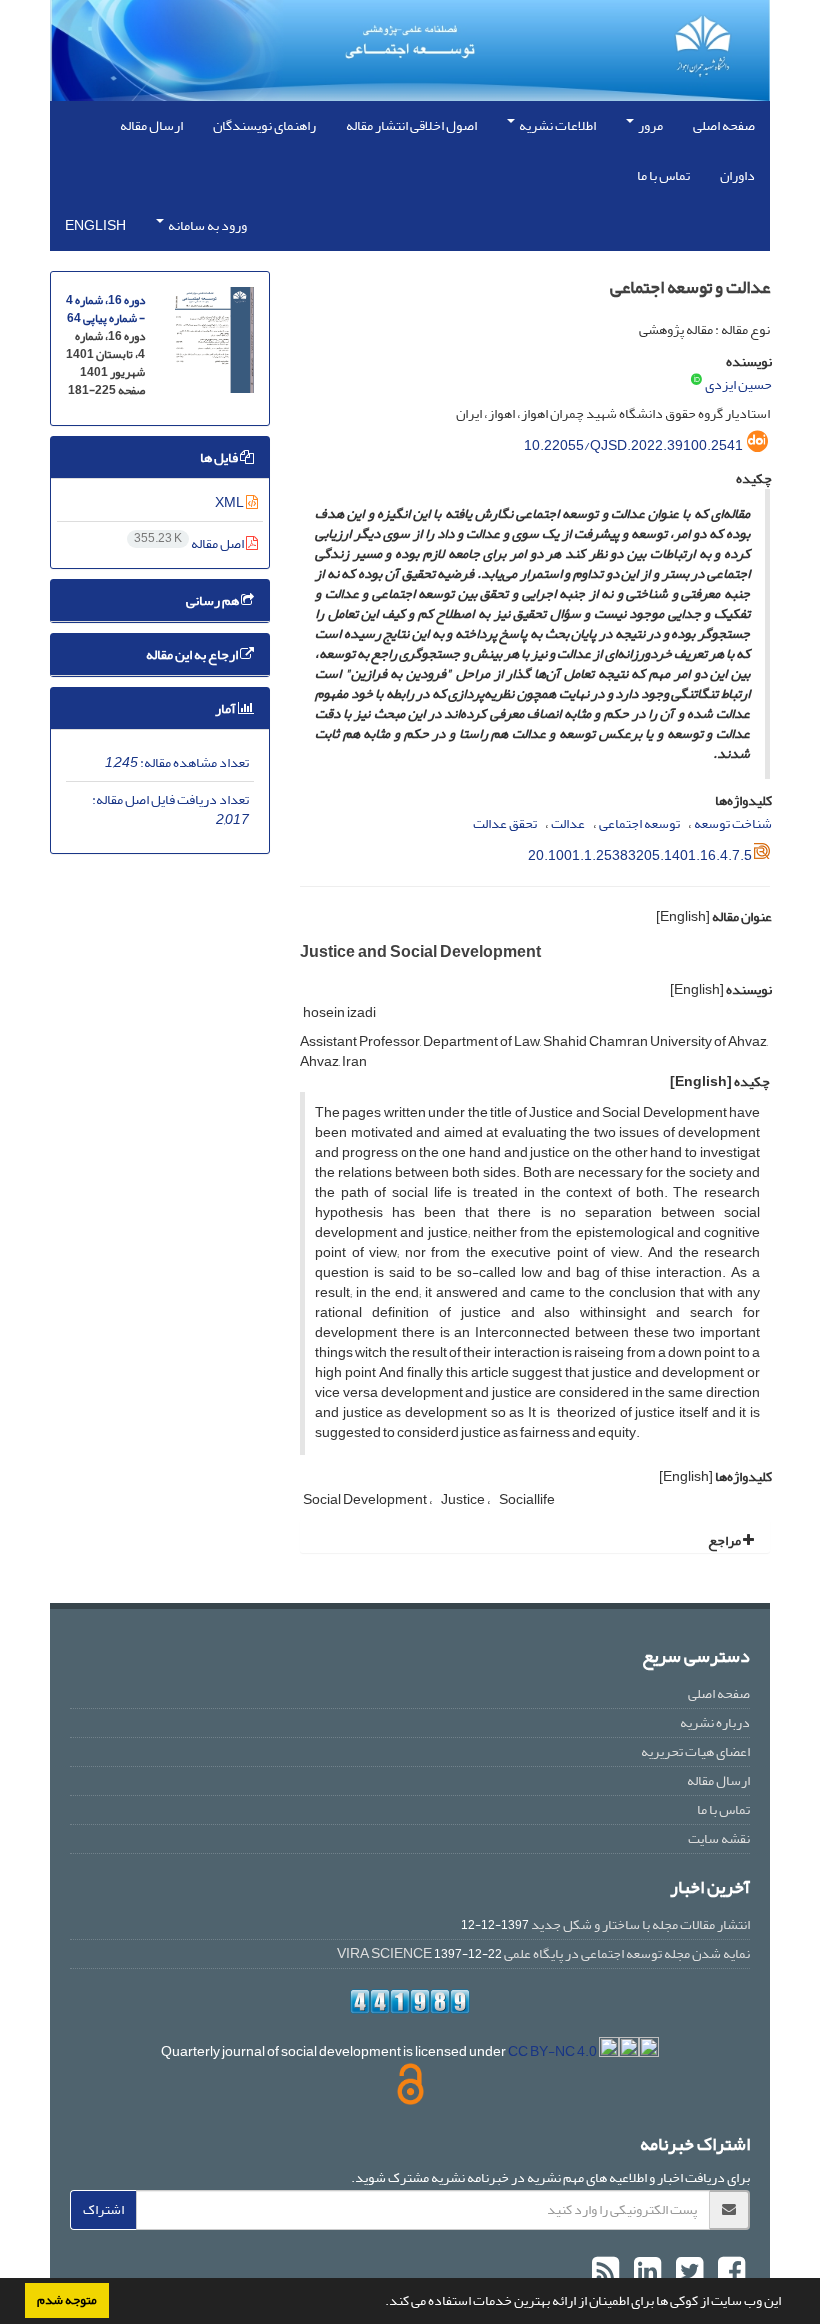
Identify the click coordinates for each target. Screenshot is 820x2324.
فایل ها (220, 457)
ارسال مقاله (151, 125)
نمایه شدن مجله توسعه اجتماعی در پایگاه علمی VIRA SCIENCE (543, 1953)
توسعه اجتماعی (639, 823)
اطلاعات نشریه (556, 125)
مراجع (725, 1540)
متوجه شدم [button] (67, 2300)
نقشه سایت (719, 1838)
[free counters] (410, 2001)
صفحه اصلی (724, 125)
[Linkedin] (645, 2272)
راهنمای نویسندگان (264, 125)
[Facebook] (729, 2272)
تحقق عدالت (505, 823)
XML (230, 502)
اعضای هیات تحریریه (695, 1751)
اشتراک (103, 2209)
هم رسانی (213, 600)
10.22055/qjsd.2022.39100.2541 (633, 445)
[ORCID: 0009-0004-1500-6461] (696, 381)
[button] (380, 2303)
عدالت (568, 823)
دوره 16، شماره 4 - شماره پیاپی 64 (105, 309)
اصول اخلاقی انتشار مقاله (411, 125)
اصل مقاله (190, 543)
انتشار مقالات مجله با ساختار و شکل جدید (640, 1924)
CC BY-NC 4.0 (553, 2051)
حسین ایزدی (738, 384)
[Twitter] (687, 2272)
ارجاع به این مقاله (193, 654)
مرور (649, 125)
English (95, 225)
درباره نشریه (715, 1722)
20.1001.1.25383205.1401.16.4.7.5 (640, 855)
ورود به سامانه (206, 225)
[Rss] (605, 2272)
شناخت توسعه (733, 823)
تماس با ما (663, 175)
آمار (226, 708)
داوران (737, 175)
